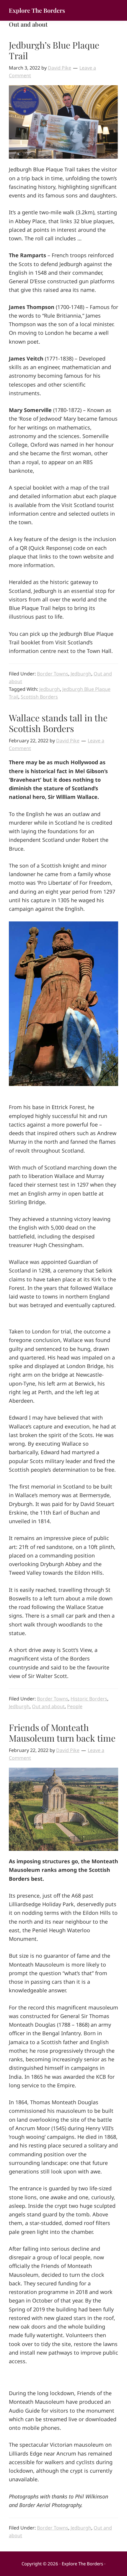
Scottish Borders (39, 697)
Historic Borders (89, 1699)
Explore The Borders (37, 10)
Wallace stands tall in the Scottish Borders (58, 723)
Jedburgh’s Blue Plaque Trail (54, 50)
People (75, 1706)
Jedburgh (81, 674)
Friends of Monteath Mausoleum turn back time (62, 1733)
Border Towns (53, 674)
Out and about (48, 1706)
